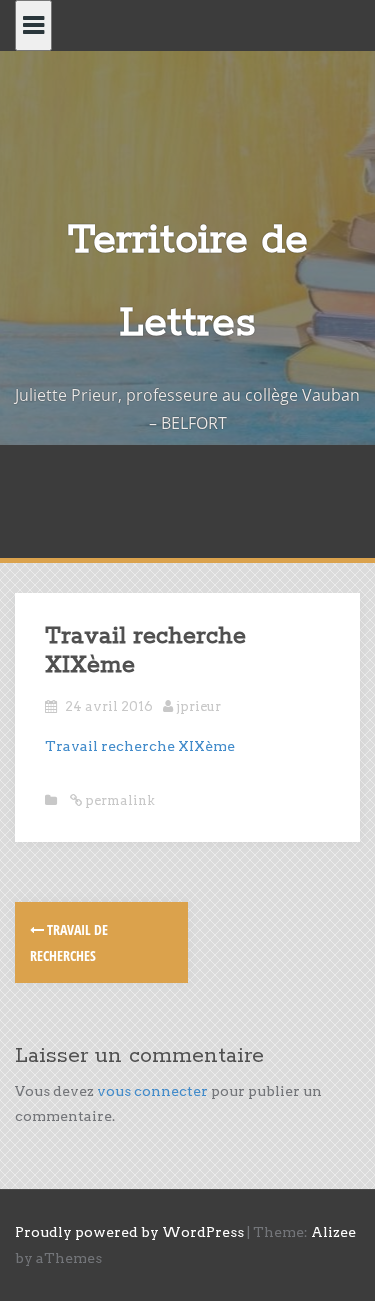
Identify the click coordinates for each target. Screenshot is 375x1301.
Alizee (333, 1232)
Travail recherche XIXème (140, 746)
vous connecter (152, 1091)
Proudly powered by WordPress (129, 1232)
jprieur (198, 706)
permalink (118, 800)
